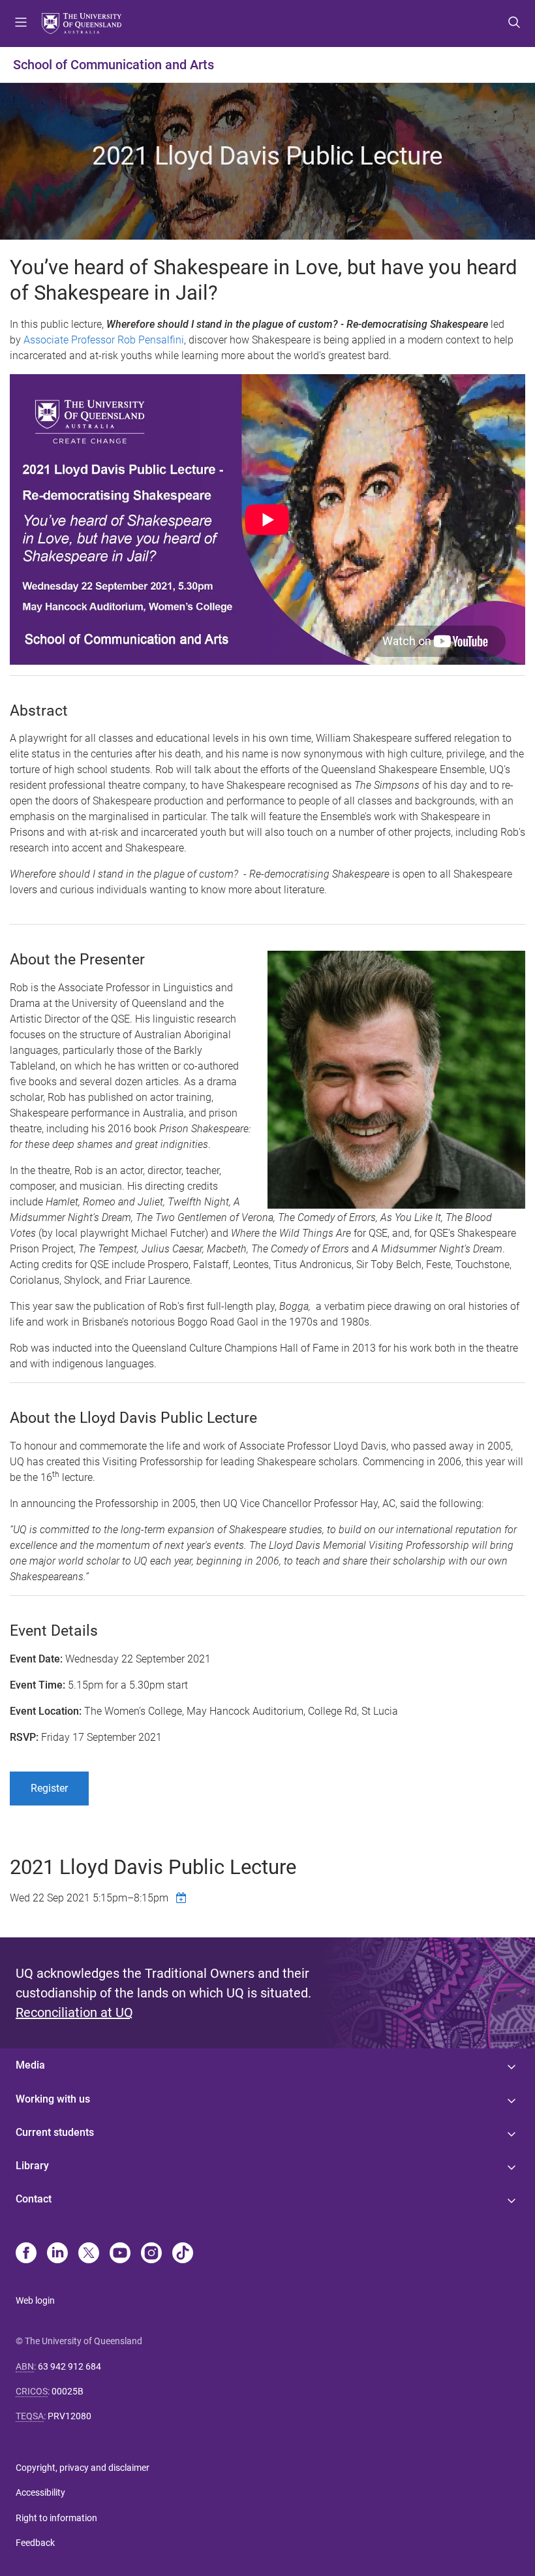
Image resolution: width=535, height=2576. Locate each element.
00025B (68, 2391)
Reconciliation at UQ (74, 2012)
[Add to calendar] (183, 1898)
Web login (35, 2300)
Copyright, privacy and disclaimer (83, 2468)
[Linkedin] (57, 2254)
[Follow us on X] (89, 2254)
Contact (34, 2199)
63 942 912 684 (69, 2366)
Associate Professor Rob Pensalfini (104, 340)
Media (30, 2065)
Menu (21, 24)
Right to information (56, 2518)
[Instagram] (151, 2254)
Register (49, 1788)
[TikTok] (183, 2254)
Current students (55, 2132)
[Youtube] (120, 2254)
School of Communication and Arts (114, 65)
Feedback (35, 2543)
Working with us (53, 2099)
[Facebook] (26, 2254)
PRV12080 (69, 2416)
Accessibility (40, 2492)
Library (32, 2166)
